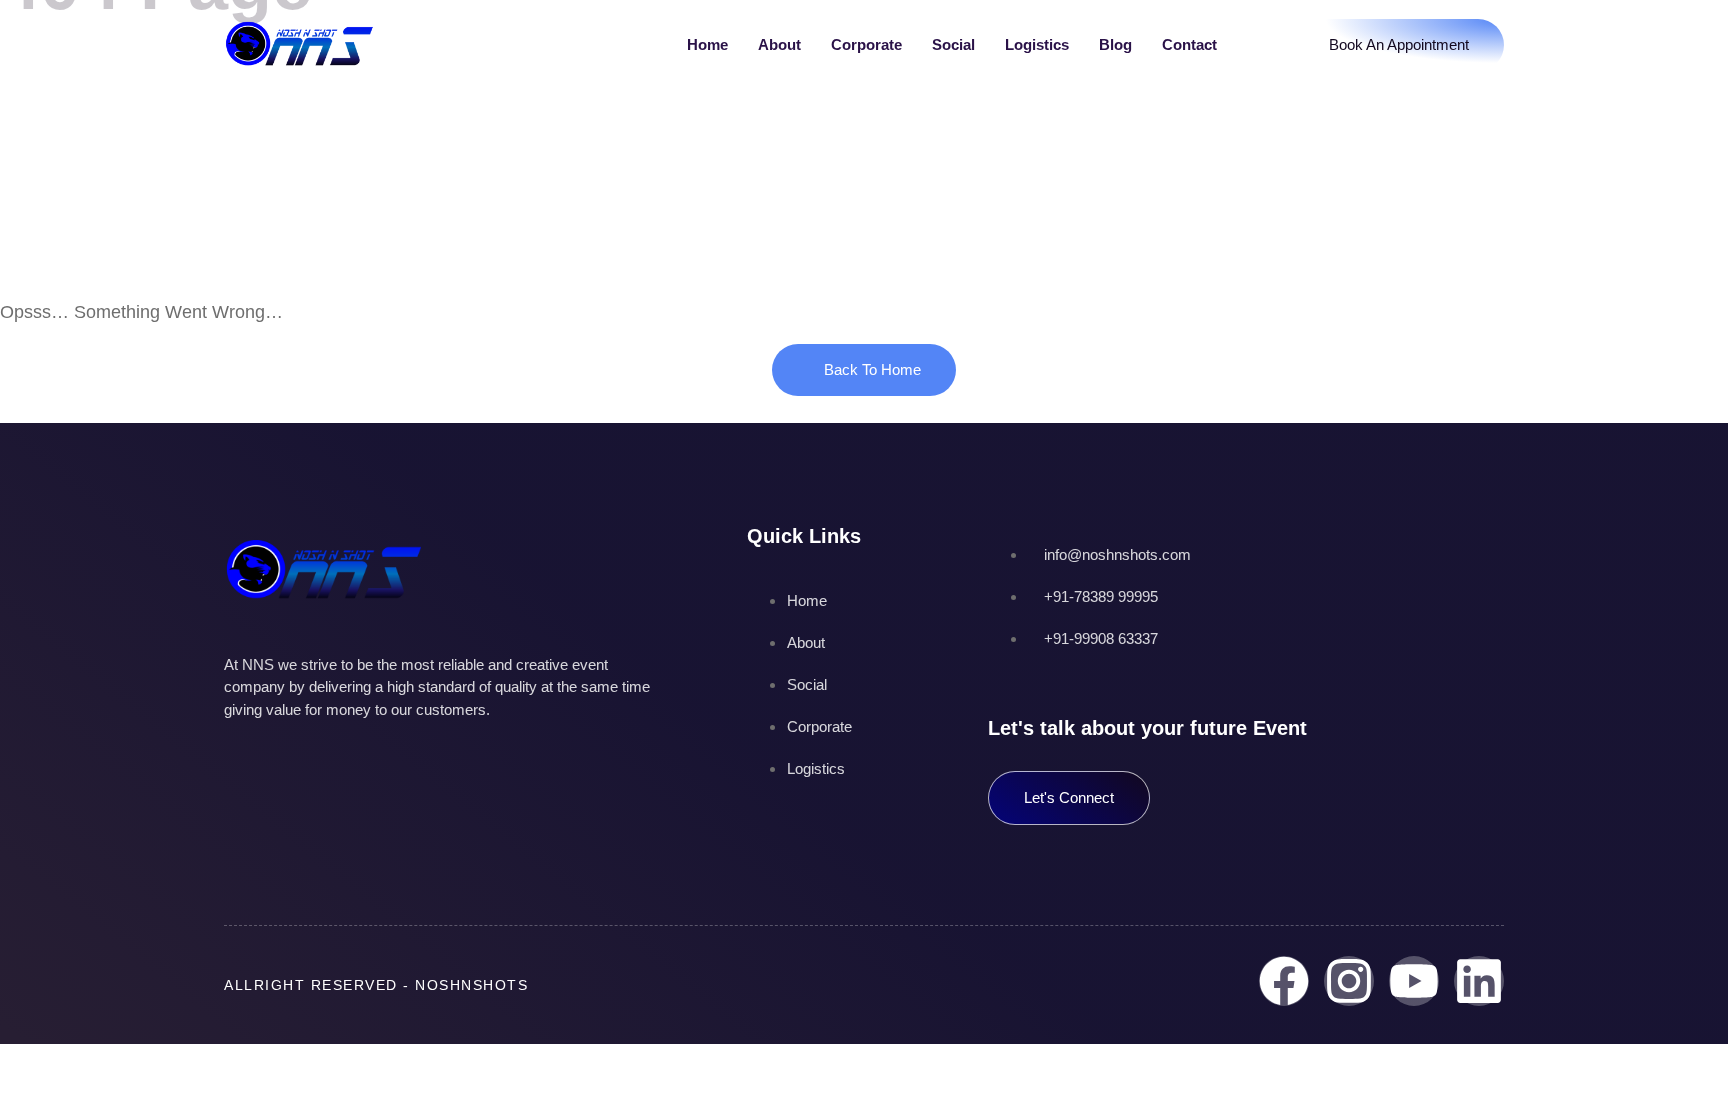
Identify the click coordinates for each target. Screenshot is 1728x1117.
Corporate (866, 44)
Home (707, 44)
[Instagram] (1349, 981)
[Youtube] (1414, 981)
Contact (1189, 44)
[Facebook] (1284, 981)
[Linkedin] (1479, 981)
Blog (1115, 44)
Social (953, 44)
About (779, 44)
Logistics (1037, 44)
